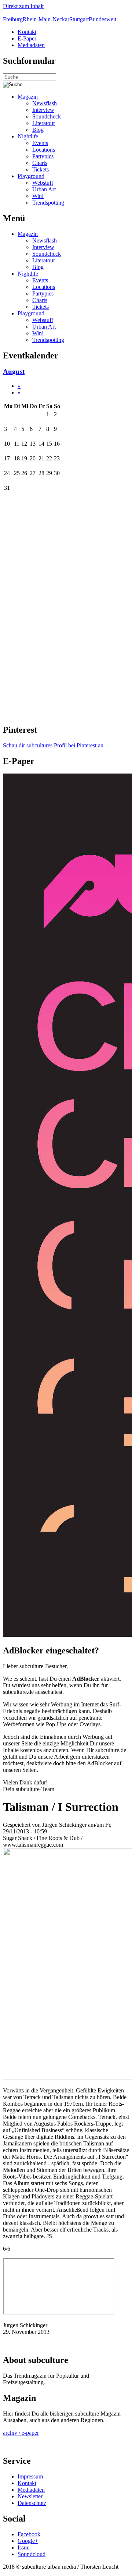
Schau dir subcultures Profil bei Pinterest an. (54, 745)
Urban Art (44, 189)
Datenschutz (32, 2503)
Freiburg (13, 19)
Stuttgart (79, 19)
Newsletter (30, 2496)
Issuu (24, 2547)
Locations (44, 150)
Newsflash (45, 103)
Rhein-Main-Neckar (46, 19)
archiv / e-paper (21, 2433)
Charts (40, 163)
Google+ (28, 2541)
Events (40, 143)
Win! (38, 196)
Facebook (29, 2534)
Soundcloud (32, 2554)
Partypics (43, 156)
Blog (38, 130)
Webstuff (43, 183)
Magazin (28, 97)
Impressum (30, 2476)
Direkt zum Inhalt (23, 6)
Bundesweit (102, 19)
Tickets (41, 169)
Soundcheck (47, 116)
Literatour (44, 123)
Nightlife (28, 136)
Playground (31, 176)
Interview (43, 110)
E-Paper (27, 38)
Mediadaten (31, 45)
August (14, 371)
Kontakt (27, 32)
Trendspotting (48, 203)
